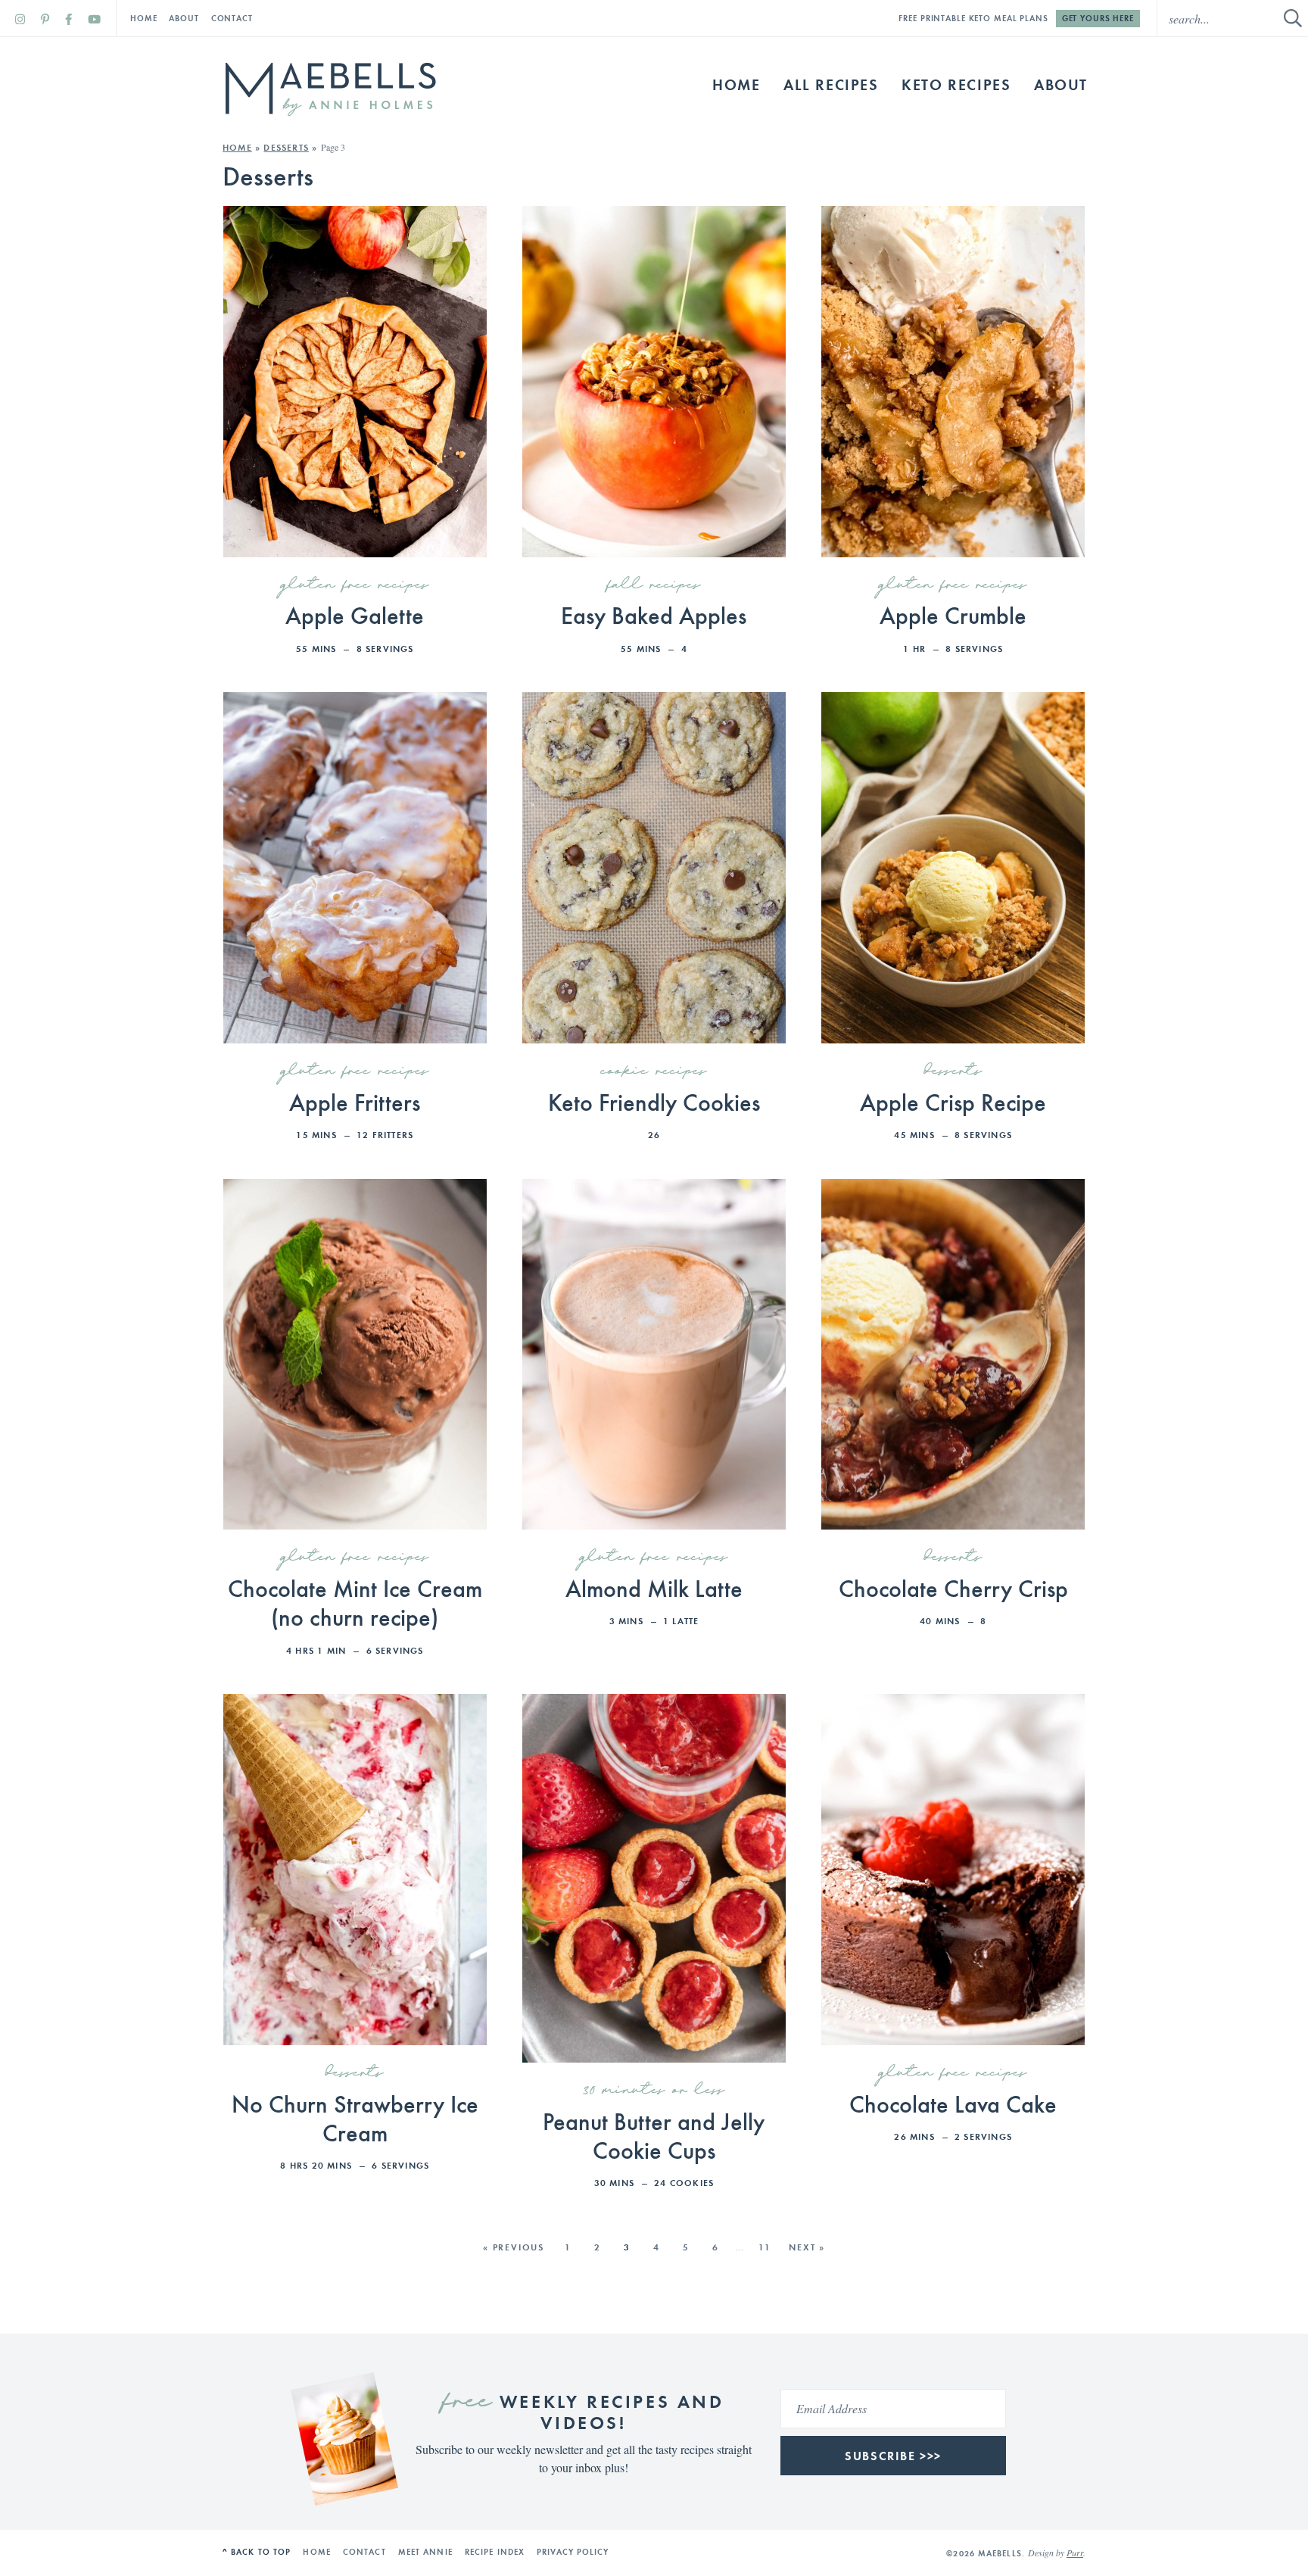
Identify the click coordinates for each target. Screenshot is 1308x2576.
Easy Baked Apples (654, 614)
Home (144, 18)
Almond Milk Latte (654, 1587)
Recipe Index (495, 2552)
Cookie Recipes (654, 1071)
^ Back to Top (257, 2552)
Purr (1075, 2553)
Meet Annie (425, 2552)
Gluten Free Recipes (355, 585)
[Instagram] (20, 19)
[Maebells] (330, 89)
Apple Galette (355, 614)
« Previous (514, 2247)
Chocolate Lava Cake (953, 2103)
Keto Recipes (956, 84)
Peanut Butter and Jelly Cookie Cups (654, 2135)
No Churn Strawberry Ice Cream (355, 2117)
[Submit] (1293, 18)
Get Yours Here (1098, 18)
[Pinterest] (45, 19)
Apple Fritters (355, 1101)
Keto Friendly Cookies (654, 1101)
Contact (232, 18)
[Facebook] (69, 19)
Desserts (286, 147)
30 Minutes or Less (654, 2091)
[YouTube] (94, 19)
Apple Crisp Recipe (953, 1101)
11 (765, 2247)
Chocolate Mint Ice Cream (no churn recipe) (355, 1601)
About (184, 18)
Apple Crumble (953, 614)
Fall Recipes (654, 585)
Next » (807, 2247)
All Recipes (831, 84)
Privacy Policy (573, 2552)
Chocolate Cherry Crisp (953, 1587)
